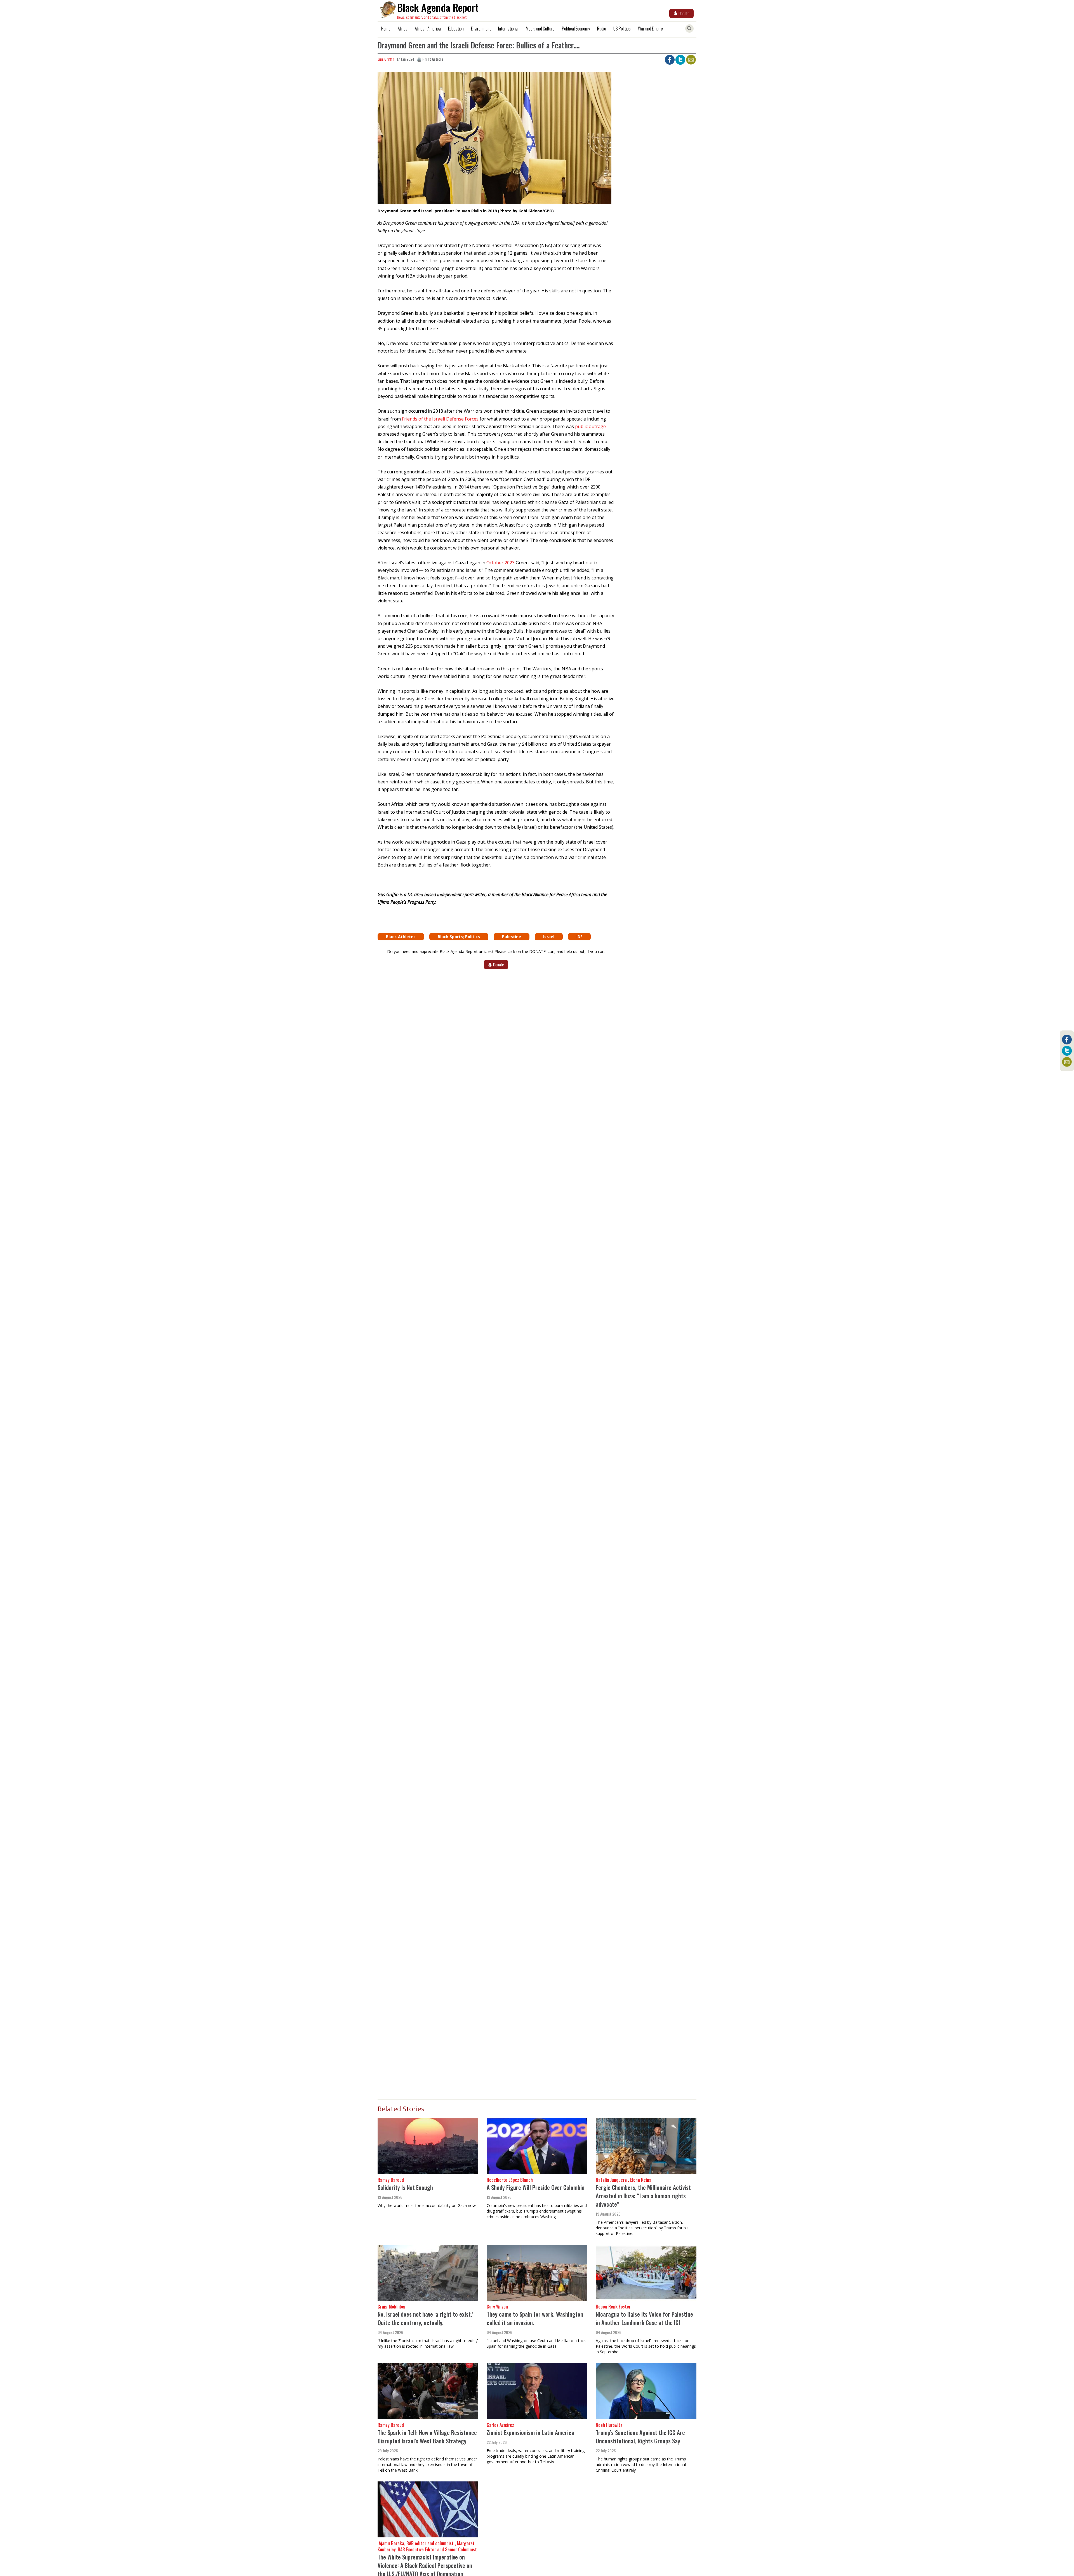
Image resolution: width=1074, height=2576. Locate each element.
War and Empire (650, 29)
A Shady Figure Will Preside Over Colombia (536, 2187)
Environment (481, 29)
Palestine (512, 937)
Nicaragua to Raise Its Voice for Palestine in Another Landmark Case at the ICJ (644, 2318)
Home (386, 29)
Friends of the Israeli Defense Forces (440, 419)
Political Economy (576, 29)
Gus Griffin (386, 59)
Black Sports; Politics (459, 937)
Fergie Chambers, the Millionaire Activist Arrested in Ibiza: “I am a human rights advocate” (643, 2196)
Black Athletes (401, 937)
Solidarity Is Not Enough (405, 2187)
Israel (549, 937)
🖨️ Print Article (430, 59)
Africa (403, 29)
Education (456, 29)
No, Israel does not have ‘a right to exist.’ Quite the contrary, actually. (426, 2318)
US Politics (622, 29)
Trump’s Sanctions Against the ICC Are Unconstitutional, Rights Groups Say (640, 2437)
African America (428, 29)
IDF (579, 937)
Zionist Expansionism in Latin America (530, 2432)
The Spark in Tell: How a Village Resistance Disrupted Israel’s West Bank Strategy (427, 2437)
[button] (494, 140)
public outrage (590, 426)
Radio (602, 29)
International (508, 29)
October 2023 (501, 563)
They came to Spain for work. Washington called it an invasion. (535, 2318)
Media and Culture (540, 29)
